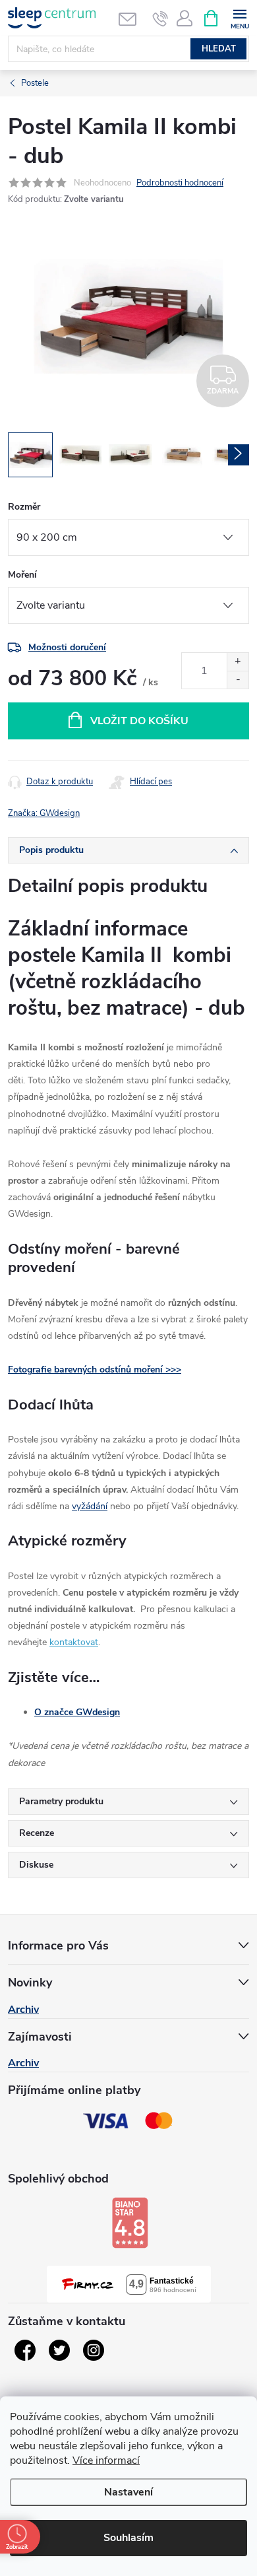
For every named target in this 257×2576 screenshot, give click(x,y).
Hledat (219, 49)
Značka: (44, 813)
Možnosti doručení (67, 647)
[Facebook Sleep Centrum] (25, 2350)
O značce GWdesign (77, 1712)
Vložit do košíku (139, 721)
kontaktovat (74, 1642)
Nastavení (128, 2492)
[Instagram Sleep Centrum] (94, 2350)
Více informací (106, 2460)
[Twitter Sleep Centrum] (59, 2350)
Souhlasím (128, 2538)
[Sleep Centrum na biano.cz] (130, 2223)
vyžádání (90, 1506)
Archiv (23, 2010)
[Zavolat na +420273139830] (160, 18)
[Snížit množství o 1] (238, 680)
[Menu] (240, 17)
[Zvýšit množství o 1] (238, 662)
